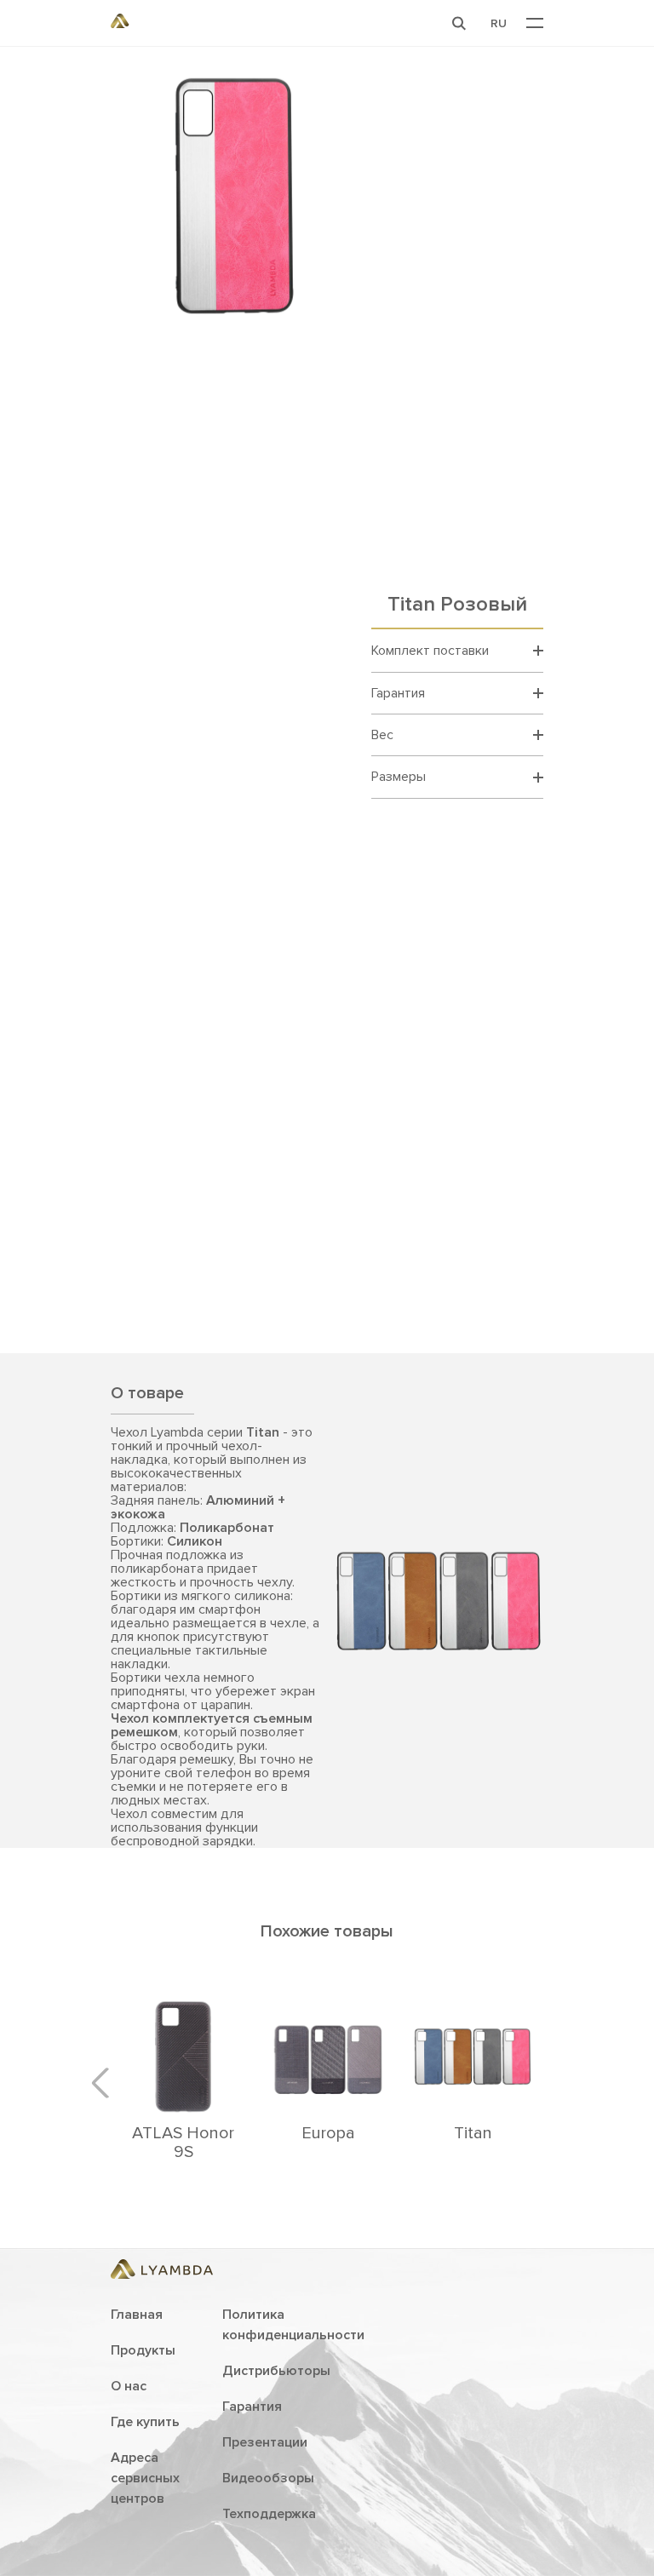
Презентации (265, 2442)
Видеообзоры (268, 2478)
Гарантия (252, 2407)
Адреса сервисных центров (145, 2478)
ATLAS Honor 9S (183, 2143)
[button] (459, 23)
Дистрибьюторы (276, 2371)
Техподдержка (269, 2514)
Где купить (145, 2422)
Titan (473, 2133)
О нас (129, 2386)
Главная (137, 2315)
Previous (106, 2083)
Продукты (143, 2350)
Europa (328, 2133)
